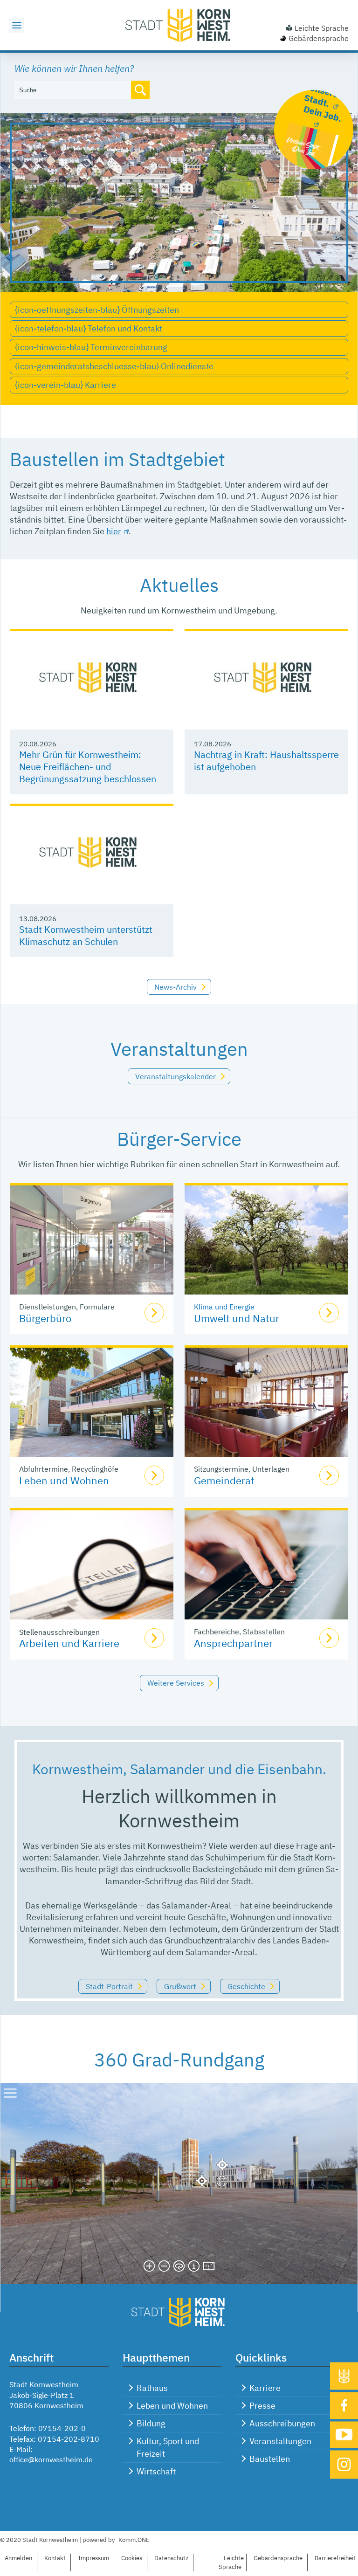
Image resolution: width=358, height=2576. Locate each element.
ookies (132, 2558)
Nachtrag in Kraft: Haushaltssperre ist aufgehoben (266, 761)
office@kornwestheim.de (51, 2459)
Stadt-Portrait (109, 1986)
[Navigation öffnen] (17, 25)
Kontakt (55, 2558)
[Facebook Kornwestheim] (344, 2405)
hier (114, 531)
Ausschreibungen (282, 2423)
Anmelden (18, 2558)
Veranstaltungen (280, 2441)
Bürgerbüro (45, 1318)
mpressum (94, 2558)
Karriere (265, 2388)
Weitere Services (176, 1683)
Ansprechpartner (233, 1643)
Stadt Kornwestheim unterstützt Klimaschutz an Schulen (86, 935)
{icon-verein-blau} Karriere (65, 385)
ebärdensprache (278, 2558)
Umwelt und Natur (237, 1318)
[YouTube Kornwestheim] (344, 2435)
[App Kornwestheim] (344, 2376)
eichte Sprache (231, 2562)
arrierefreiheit (335, 2558)
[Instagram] (344, 2464)
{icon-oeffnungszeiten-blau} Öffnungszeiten (97, 310)
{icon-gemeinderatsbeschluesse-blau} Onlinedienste (114, 366)
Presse (262, 2406)
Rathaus (152, 2388)
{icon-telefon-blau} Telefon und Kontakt (89, 328)
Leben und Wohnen (64, 1480)
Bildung (151, 2423)
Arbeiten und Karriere (69, 1643)
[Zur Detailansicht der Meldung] (92, 680)
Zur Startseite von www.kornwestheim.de (179, 25)
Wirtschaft (156, 2471)
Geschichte (246, 1986)
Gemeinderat (224, 1480)
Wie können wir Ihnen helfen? (74, 68)
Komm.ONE (134, 2540)
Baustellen (270, 2459)
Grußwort (180, 1986)
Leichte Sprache (322, 28)
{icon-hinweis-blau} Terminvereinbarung (91, 347)
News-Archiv (176, 987)
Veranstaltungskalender (176, 1076)
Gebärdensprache (319, 38)
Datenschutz (171, 2558)
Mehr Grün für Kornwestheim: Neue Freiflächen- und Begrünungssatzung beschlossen (88, 767)
